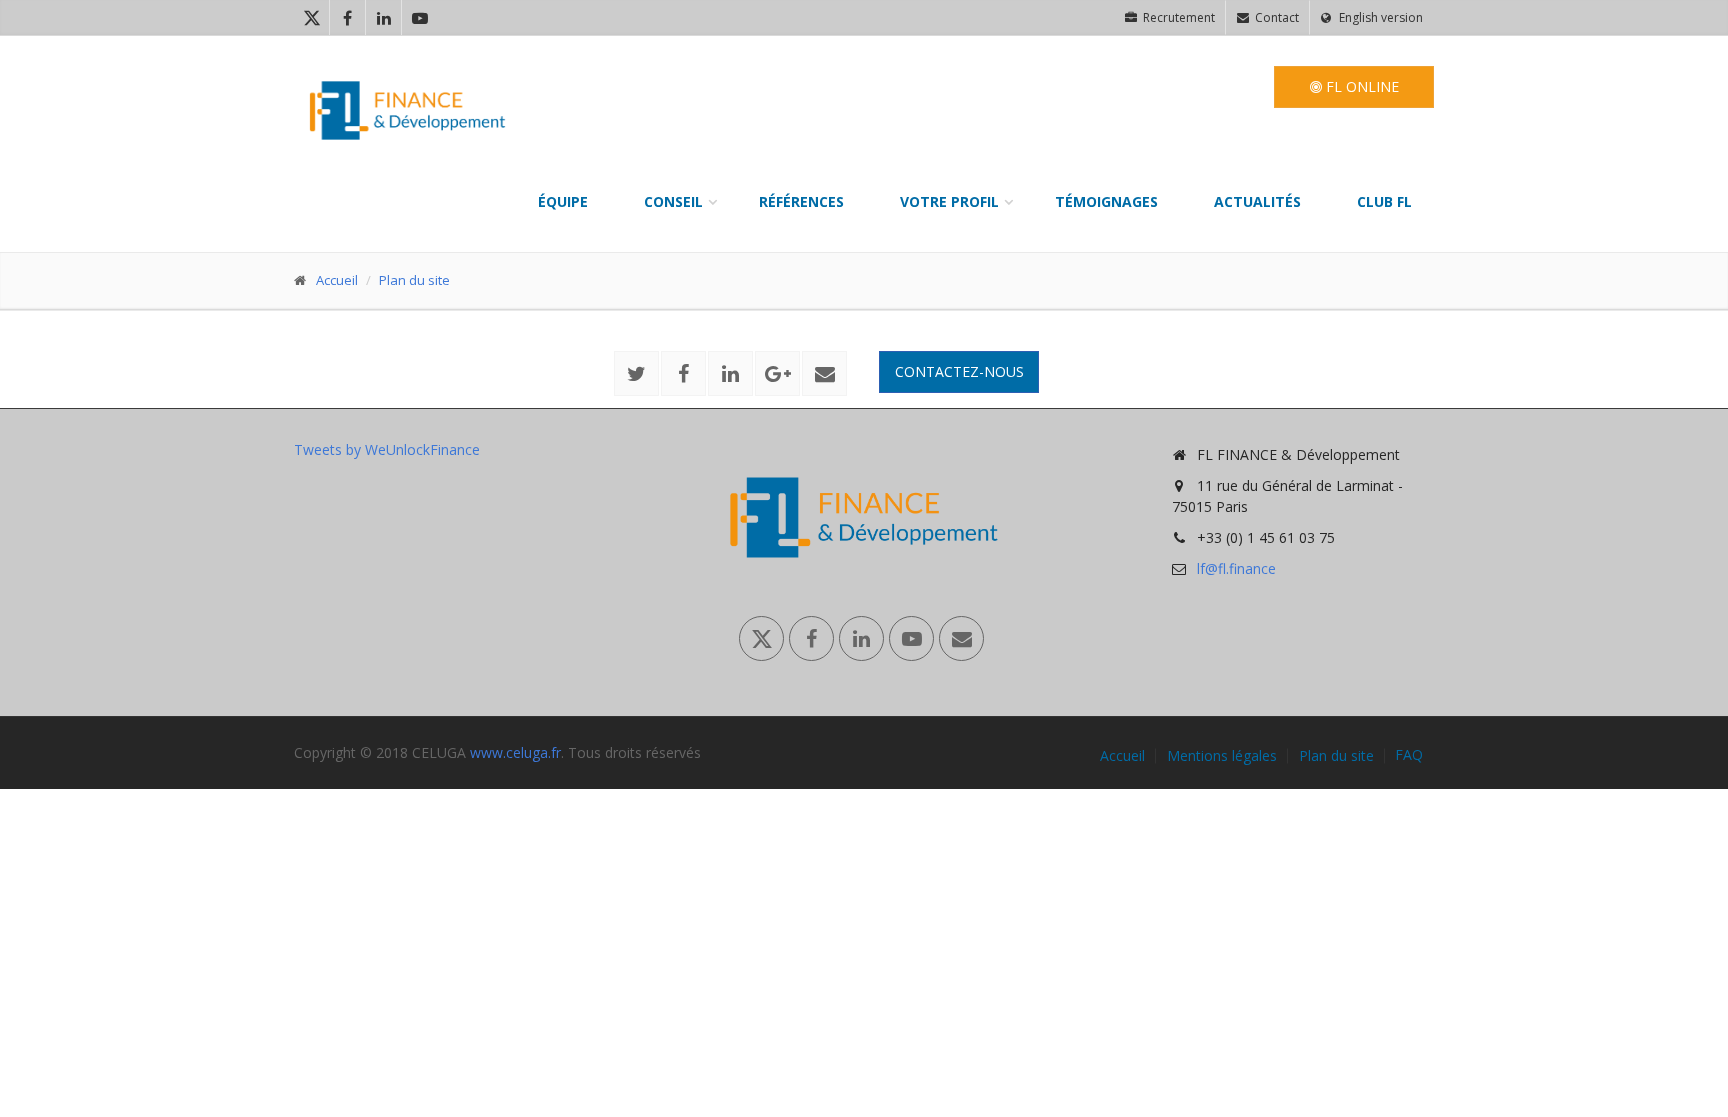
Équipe (563, 201)
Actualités (1257, 201)
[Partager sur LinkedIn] (730, 373)
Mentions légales (1222, 756)
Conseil (673, 201)
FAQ (1409, 755)
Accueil (337, 280)
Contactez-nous (959, 371)
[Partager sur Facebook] (683, 373)
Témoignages (1106, 201)
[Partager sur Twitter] (636, 373)
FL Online (1360, 86)
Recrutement (1177, 17)
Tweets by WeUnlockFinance (387, 449)
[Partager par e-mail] (824, 373)
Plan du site (414, 280)
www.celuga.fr (515, 752)
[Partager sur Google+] (777, 373)
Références (801, 201)
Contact (1275, 17)
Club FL (1384, 201)
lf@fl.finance (1236, 568)
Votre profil (949, 201)
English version (1379, 17)
